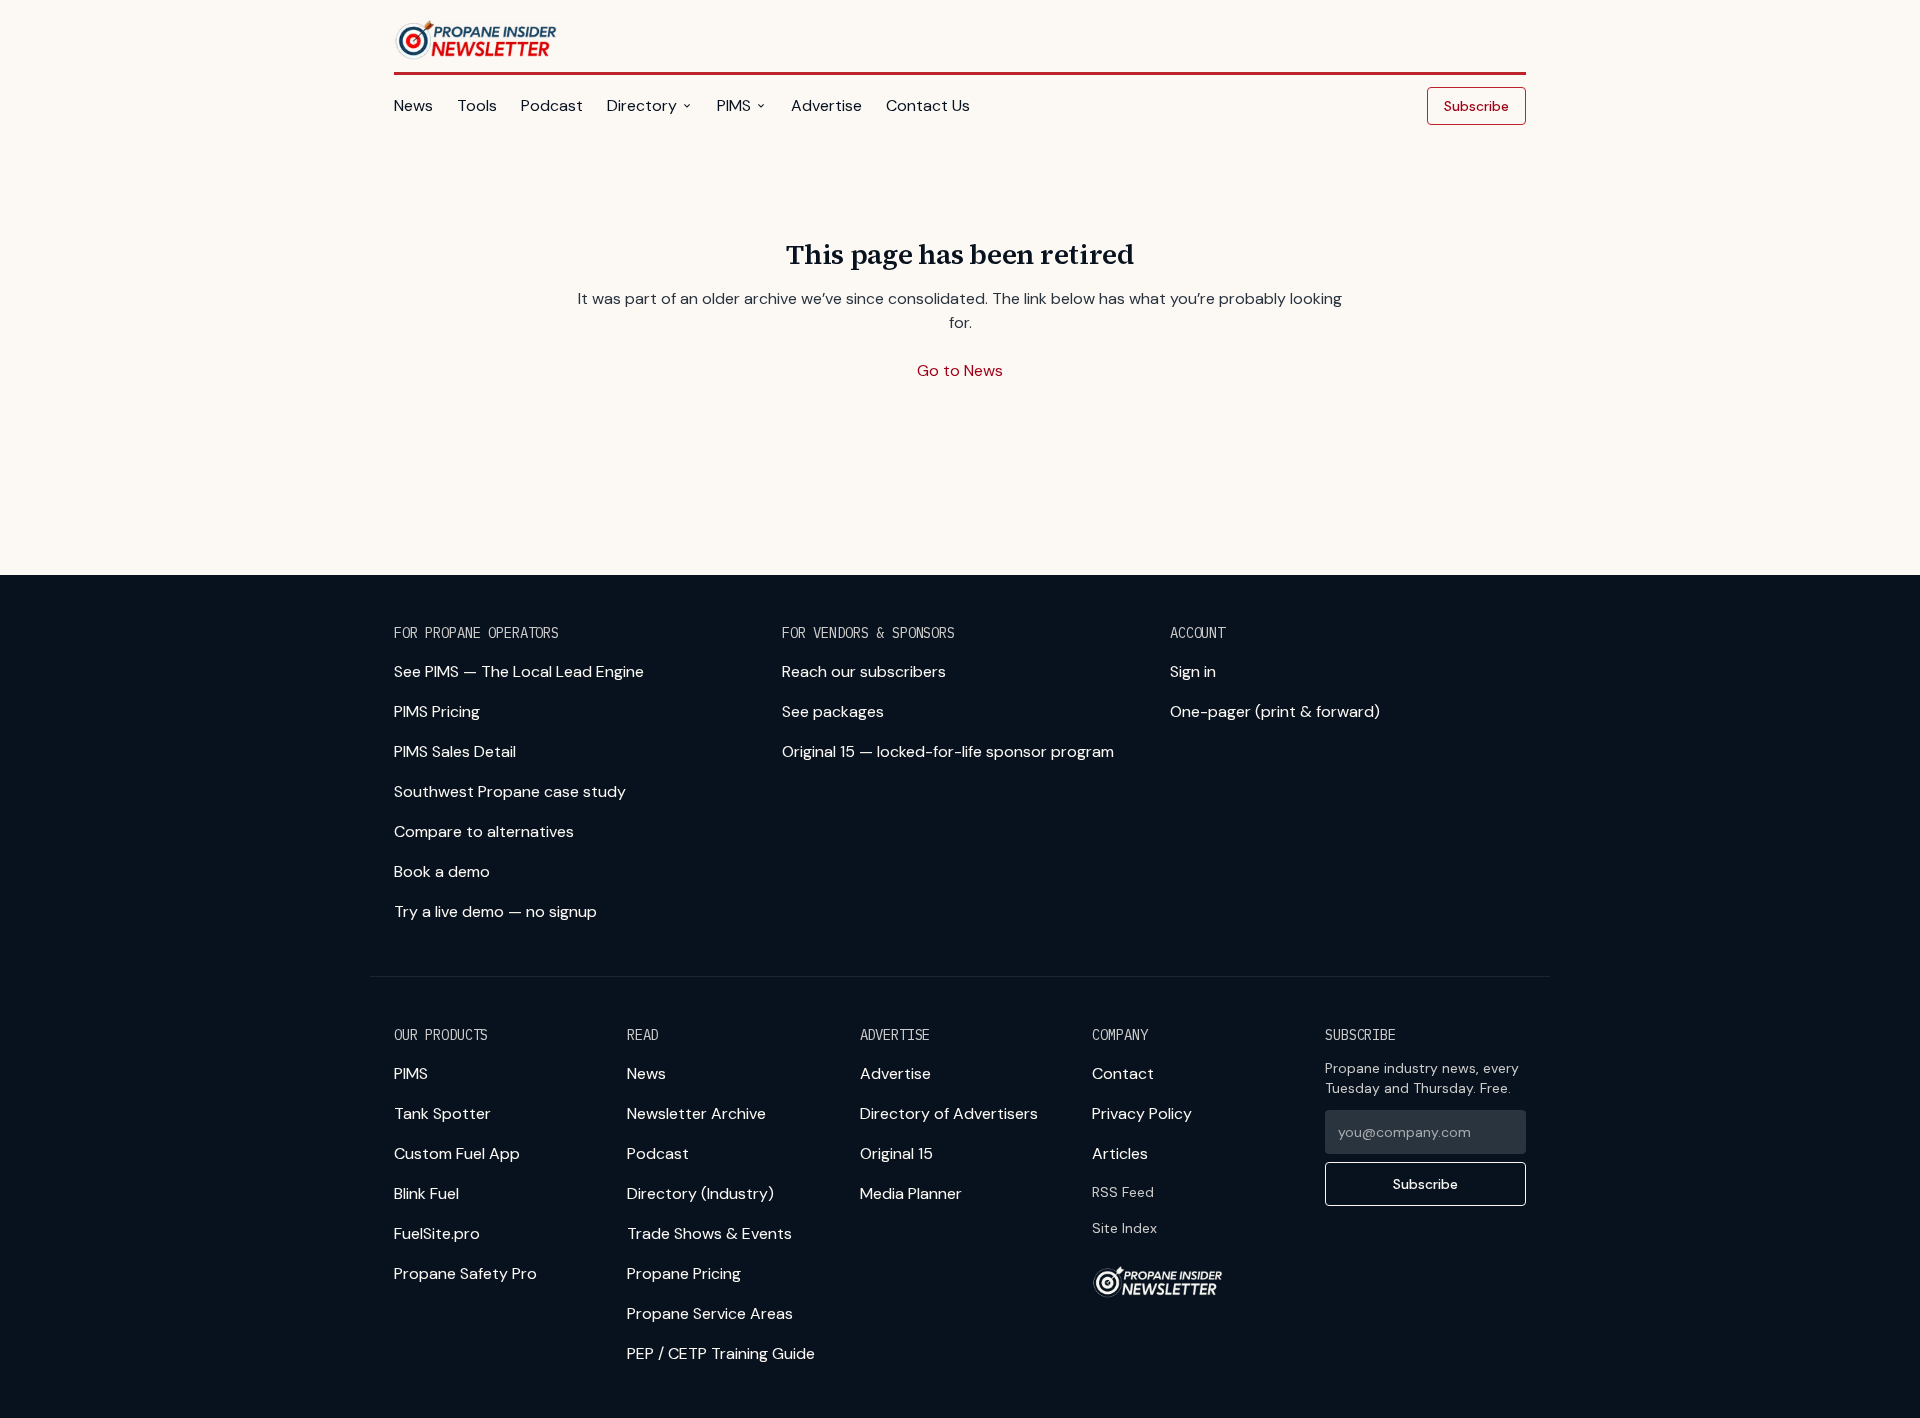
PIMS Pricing (437, 711)
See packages (833, 711)
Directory (642, 105)
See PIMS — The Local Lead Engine (519, 671)
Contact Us (928, 105)
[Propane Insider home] (477, 40)
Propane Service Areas (710, 1313)
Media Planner (911, 1193)
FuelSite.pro (437, 1233)
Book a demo (442, 871)
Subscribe (1476, 106)
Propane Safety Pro (465, 1273)
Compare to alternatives (484, 831)
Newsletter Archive (696, 1113)
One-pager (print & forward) (1275, 711)
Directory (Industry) (700, 1193)
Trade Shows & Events (709, 1233)
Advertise (826, 105)
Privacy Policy (1142, 1113)
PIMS (734, 105)
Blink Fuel (426, 1193)
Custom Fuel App (457, 1153)
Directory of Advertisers (949, 1113)
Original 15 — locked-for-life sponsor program (948, 751)
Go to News (960, 370)
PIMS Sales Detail (455, 751)
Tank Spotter (442, 1113)
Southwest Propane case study (510, 791)
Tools (477, 105)
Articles (1120, 1153)
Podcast (552, 105)
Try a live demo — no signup (495, 911)
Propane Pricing (684, 1273)
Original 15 (896, 1153)
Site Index (1124, 1228)
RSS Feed (1123, 1192)
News (413, 105)
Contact (1123, 1073)
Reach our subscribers (864, 671)
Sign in (1193, 671)
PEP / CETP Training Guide (721, 1353)
